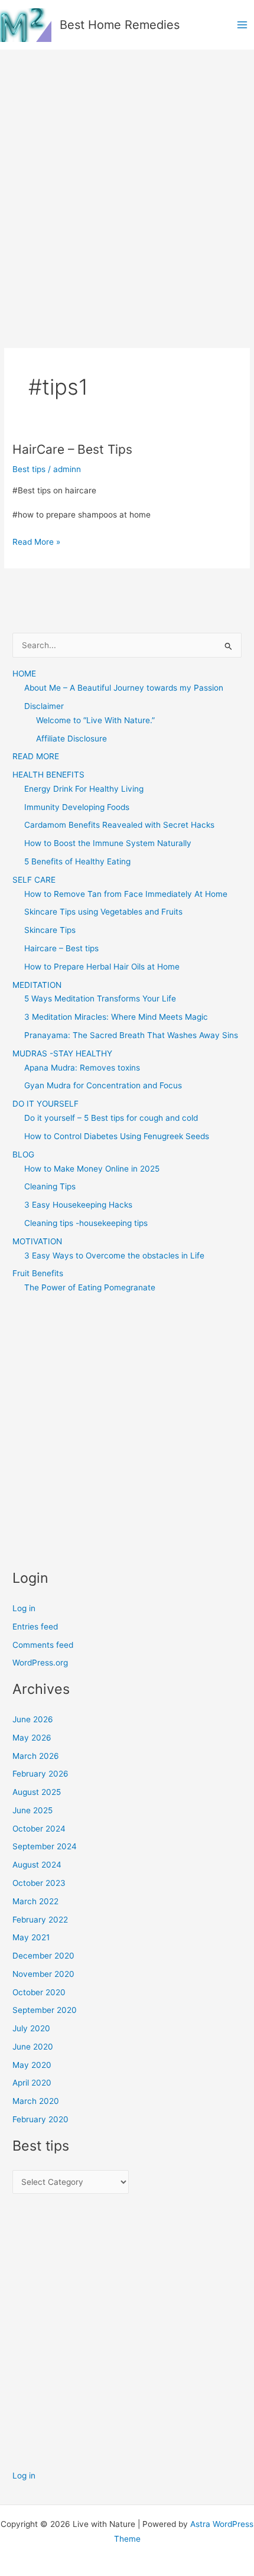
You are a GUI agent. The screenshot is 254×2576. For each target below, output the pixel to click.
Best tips (29, 469)
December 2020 (43, 1956)
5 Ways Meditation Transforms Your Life (100, 998)
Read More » (36, 543)
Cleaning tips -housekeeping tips (86, 1223)
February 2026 (40, 1774)
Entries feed (35, 1627)
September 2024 (45, 1846)
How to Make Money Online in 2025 (92, 1169)
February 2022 (40, 1920)
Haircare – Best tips (61, 948)
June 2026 (33, 1719)
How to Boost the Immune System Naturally (108, 843)
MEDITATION (37, 985)
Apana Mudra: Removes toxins (82, 1068)
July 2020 (31, 2028)
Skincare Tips (50, 930)
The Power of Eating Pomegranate (90, 1287)
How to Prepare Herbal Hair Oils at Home (102, 967)
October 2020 (39, 1992)
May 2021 (31, 1937)
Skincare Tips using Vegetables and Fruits (103, 912)
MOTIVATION (37, 1241)
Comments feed (43, 1645)
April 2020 (32, 2083)
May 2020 (32, 2065)
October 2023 (39, 1883)
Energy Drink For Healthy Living (84, 789)
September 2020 (45, 2010)
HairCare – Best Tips (72, 449)
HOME (24, 674)
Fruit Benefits (38, 1273)
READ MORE (36, 756)
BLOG (23, 1154)
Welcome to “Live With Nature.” (95, 720)
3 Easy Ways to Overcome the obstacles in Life (114, 1256)
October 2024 (39, 1829)
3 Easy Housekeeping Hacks (78, 1205)
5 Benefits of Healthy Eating (77, 861)
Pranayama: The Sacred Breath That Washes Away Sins (131, 1035)
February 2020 (40, 2119)
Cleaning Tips (50, 1186)
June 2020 (33, 2047)
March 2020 (36, 2101)
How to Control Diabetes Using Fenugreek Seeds (117, 1136)
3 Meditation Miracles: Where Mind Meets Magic (116, 1017)
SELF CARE (34, 880)
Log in (24, 1608)
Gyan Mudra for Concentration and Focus (103, 1085)
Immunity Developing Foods (77, 807)
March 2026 (36, 1756)
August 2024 (37, 1865)
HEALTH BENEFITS (48, 775)
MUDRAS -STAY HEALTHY (62, 1053)
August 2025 (37, 1792)
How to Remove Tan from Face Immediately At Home (126, 894)
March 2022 (35, 1901)
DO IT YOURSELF (45, 1104)
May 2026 (32, 1738)
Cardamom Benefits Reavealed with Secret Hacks (119, 825)
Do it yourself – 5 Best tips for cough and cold (111, 1118)
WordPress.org (40, 1663)
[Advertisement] (127, 183)
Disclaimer (44, 706)
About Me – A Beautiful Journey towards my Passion (124, 688)
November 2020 (43, 1974)
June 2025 (32, 1810)
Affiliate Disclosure (71, 739)
